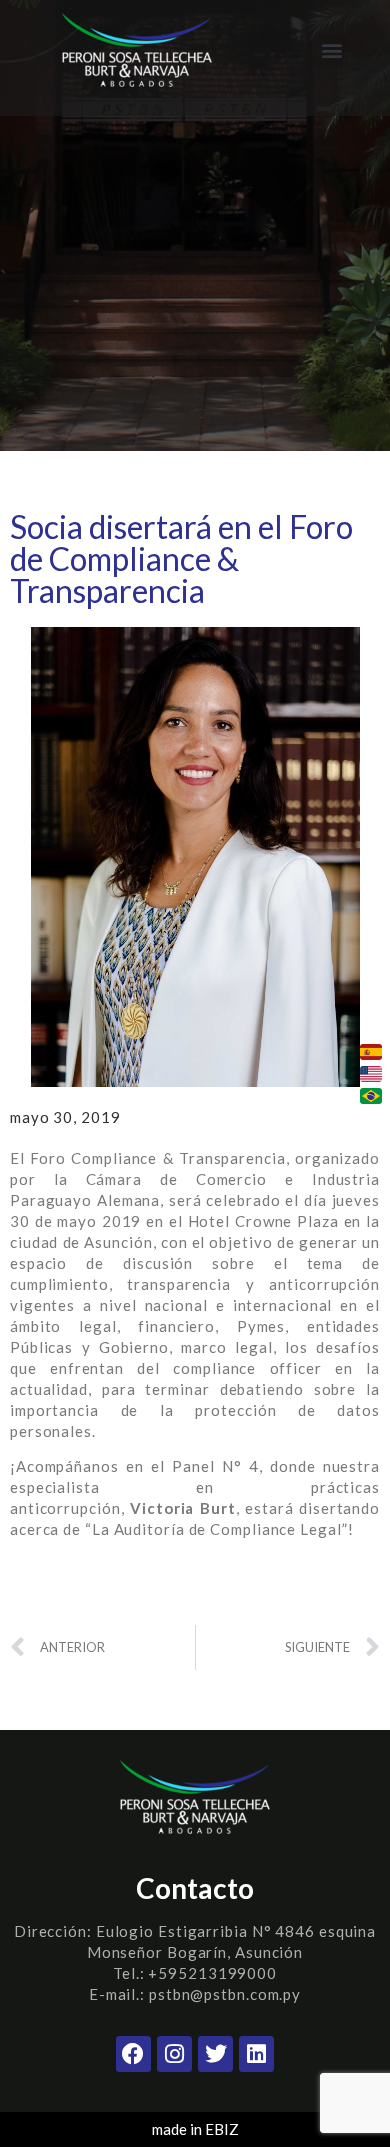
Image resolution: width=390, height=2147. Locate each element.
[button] (331, 50)
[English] (371, 1074)
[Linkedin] (256, 2053)
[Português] (371, 1096)
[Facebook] (133, 2053)
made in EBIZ (195, 2129)
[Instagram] (174, 2053)
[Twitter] (215, 2053)
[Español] (371, 1052)
